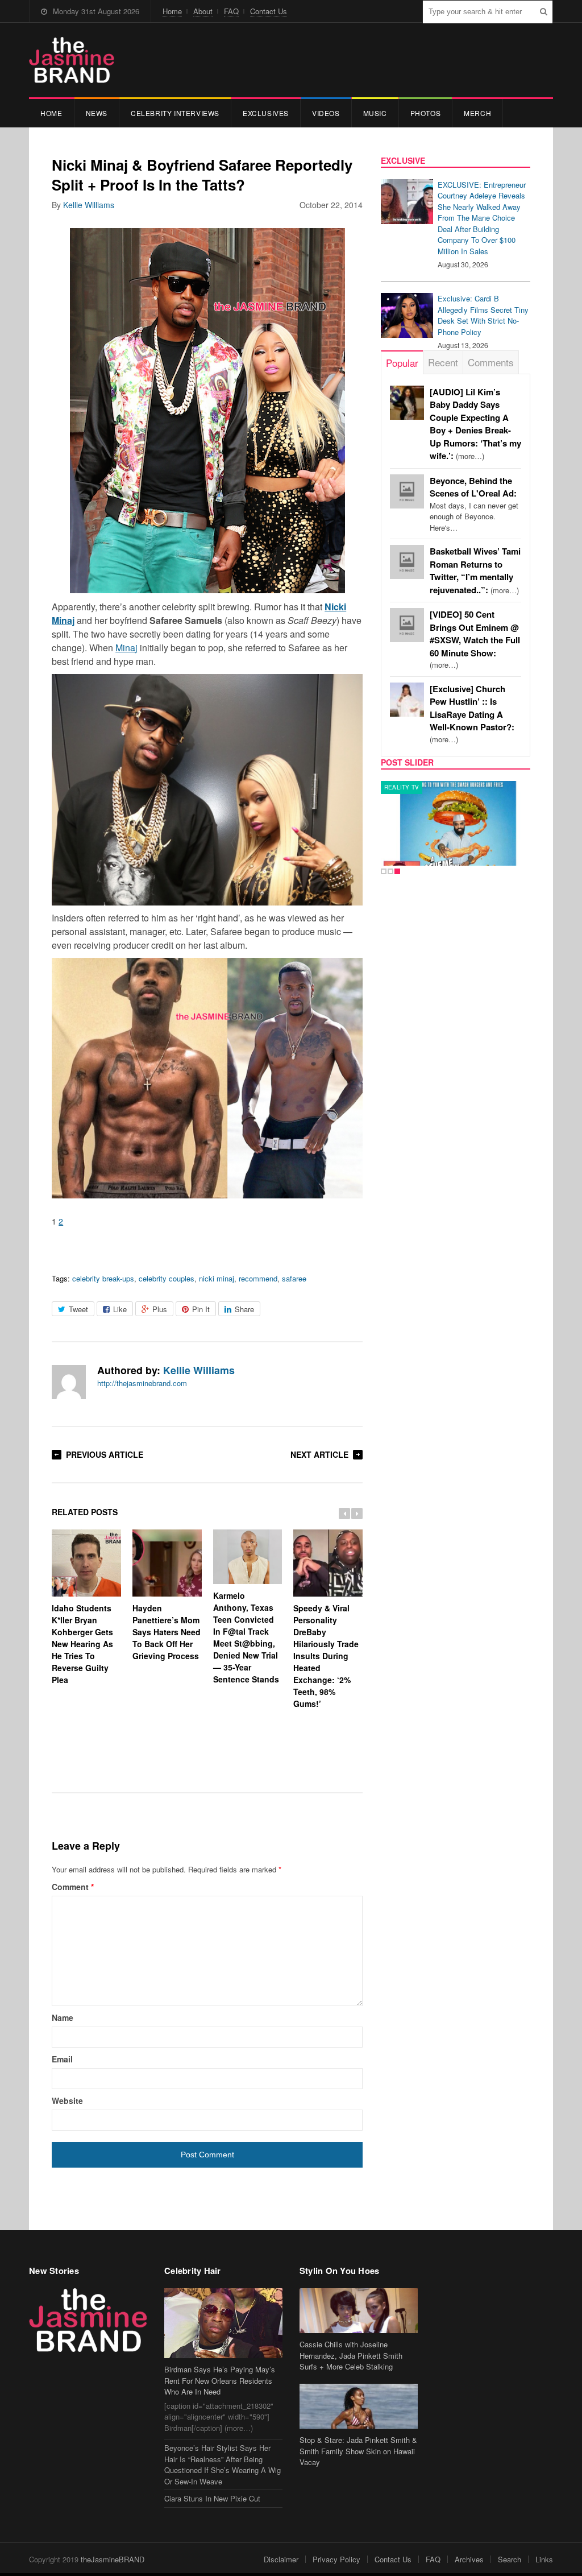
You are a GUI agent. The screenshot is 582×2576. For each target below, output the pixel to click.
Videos (326, 113)
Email (62, 2059)
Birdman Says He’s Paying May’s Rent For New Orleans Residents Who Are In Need (220, 2380)
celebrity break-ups (103, 1278)
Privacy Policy (336, 2559)
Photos (426, 113)
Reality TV (402, 787)
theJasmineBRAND (113, 2559)
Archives (469, 2559)
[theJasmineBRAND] (72, 60)
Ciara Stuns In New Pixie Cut (212, 2498)
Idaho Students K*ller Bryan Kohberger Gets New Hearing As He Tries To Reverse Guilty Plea (82, 1644)
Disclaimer (281, 2559)
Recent (443, 362)
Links (544, 2559)
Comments (491, 362)
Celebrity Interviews (175, 113)
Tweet (78, 1309)
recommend (258, 1278)
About (203, 11)
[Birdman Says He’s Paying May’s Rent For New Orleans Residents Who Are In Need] (223, 2323)
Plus (160, 1309)
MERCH (477, 113)
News (97, 113)
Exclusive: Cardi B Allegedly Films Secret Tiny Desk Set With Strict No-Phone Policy (483, 315)
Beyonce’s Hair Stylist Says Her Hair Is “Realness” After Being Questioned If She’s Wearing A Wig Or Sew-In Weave (223, 2465)
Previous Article (105, 1454)
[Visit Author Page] (69, 1382)
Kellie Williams (89, 205)
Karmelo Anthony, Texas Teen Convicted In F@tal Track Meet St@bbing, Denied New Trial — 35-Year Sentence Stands (246, 1637)
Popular (402, 363)
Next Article (319, 1454)
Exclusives (266, 113)
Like (120, 1309)
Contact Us (269, 11)
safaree (294, 1278)
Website (67, 2101)
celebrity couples (167, 1278)
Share (244, 1309)
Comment (73, 1887)
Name (63, 2017)
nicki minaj (217, 1278)
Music (375, 113)
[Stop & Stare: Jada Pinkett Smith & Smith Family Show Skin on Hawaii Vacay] (359, 2406)
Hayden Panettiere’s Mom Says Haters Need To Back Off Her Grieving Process (167, 1632)
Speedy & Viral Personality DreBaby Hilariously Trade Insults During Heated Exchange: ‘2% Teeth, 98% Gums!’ (326, 1656)
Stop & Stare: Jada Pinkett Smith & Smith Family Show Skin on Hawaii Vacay (358, 2451)
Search (510, 2559)
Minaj (126, 648)
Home (172, 11)
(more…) (475, 640)
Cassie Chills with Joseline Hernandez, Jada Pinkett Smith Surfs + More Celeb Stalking (351, 2355)
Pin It (201, 1309)
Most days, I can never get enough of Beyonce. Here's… (474, 504)
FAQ (231, 11)
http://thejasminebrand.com (142, 1383)
